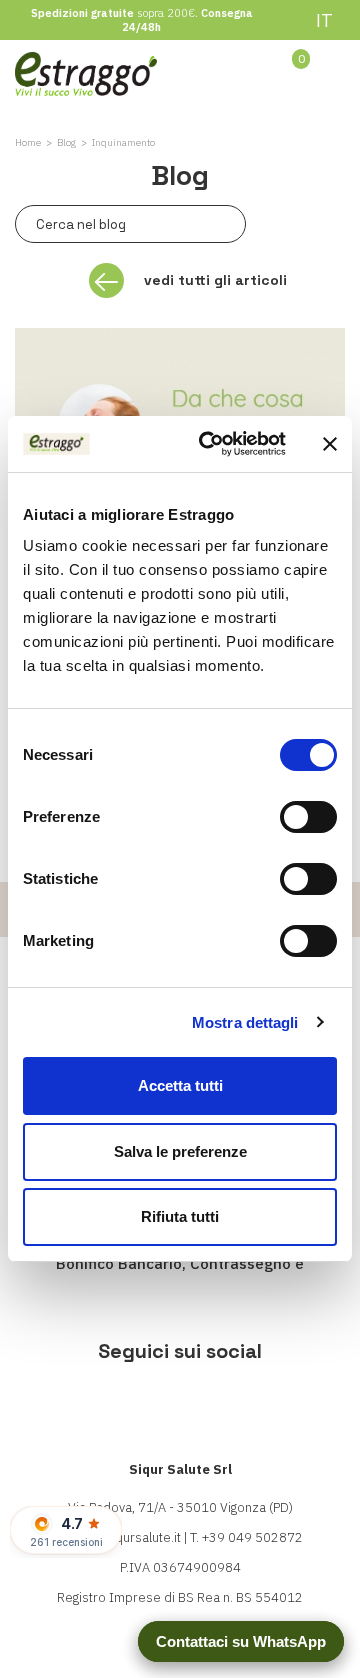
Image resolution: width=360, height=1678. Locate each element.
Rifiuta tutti (180, 1216)
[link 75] (234, 72)
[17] (221, 224)
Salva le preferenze (180, 1151)
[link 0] (211, 444)
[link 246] (180, 1403)
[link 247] (240, 1403)
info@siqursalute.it (126, 1537)
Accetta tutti (180, 1085)
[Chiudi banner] (330, 444)
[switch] (308, 817)
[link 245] (119, 1403)
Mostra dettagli (245, 1022)
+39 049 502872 (252, 1537)
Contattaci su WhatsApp (241, 1641)
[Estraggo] (86, 72)
